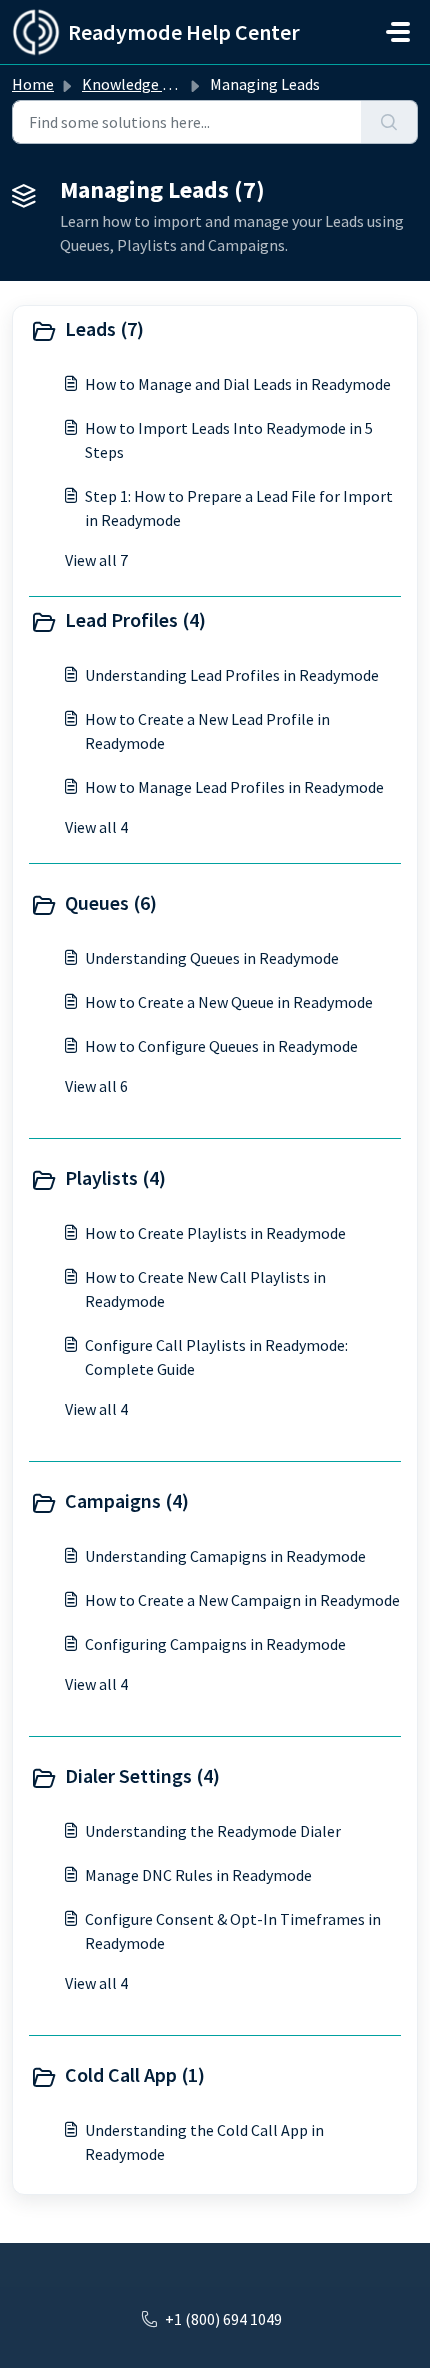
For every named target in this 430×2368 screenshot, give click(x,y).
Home (33, 84)
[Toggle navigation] (398, 32)
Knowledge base (138, 84)
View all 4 (96, 827)
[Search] (389, 122)
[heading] (215, 331)
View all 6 (96, 1086)
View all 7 (96, 560)
